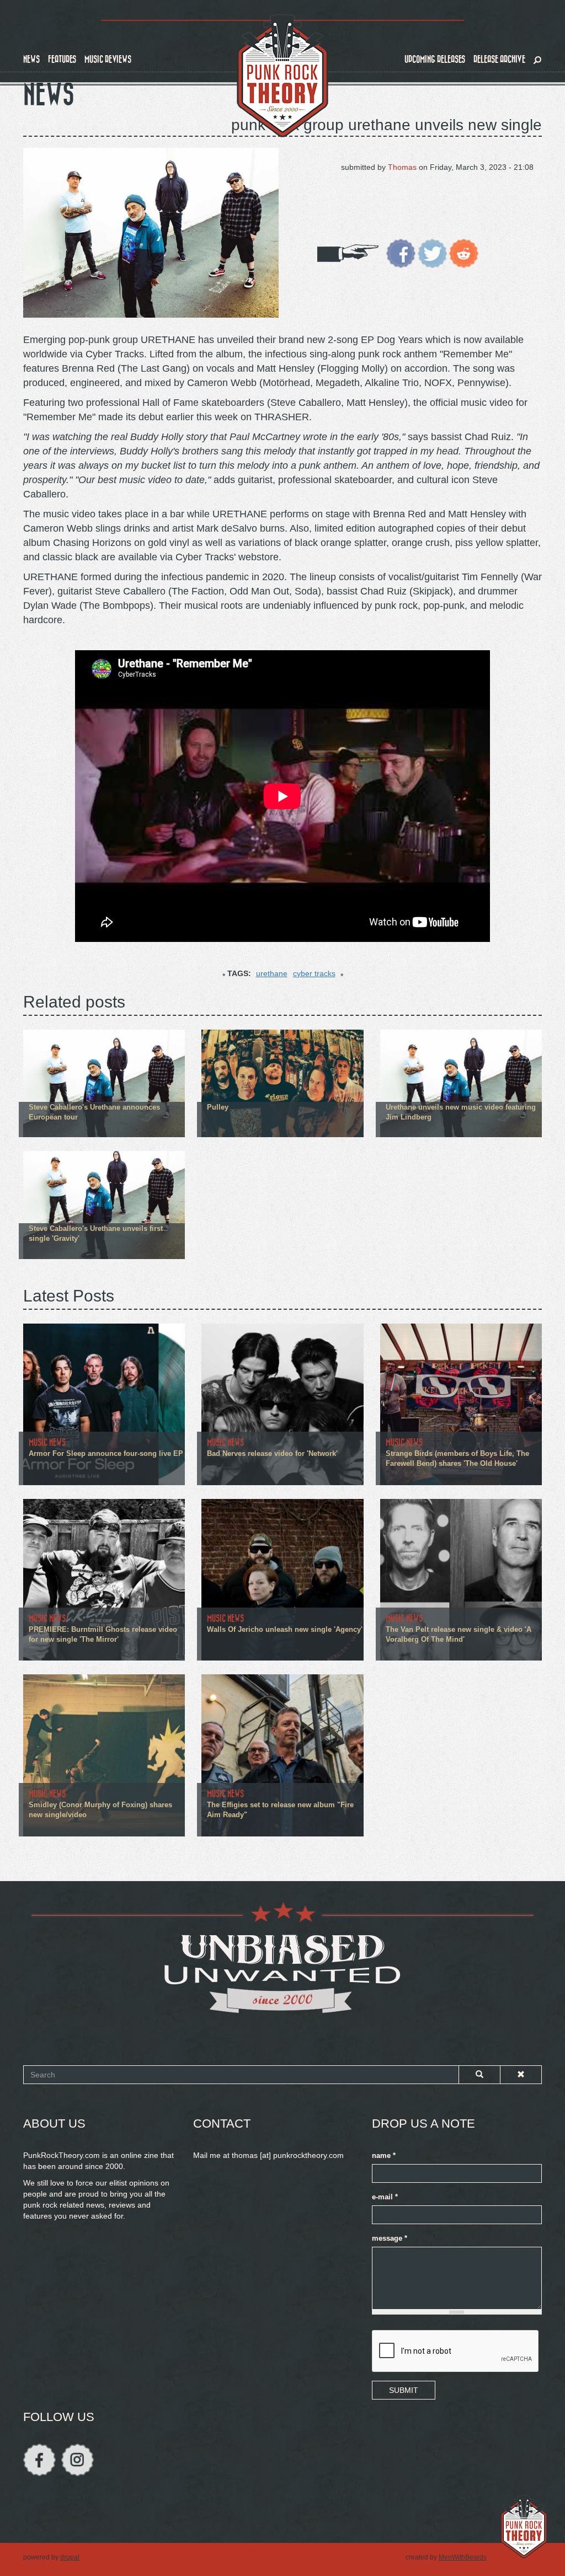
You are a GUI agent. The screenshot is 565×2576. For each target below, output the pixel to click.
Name (384, 2156)
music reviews (108, 59)
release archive (499, 59)
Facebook (39, 2460)
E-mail (385, 2197)
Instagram (78, 2460)
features (62, 59)
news (31, 59)
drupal (70, 2557)
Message (390, 2238)
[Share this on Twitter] (432, 253)
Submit (404, 2390)
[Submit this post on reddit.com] (464, 253)
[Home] (282, 76)
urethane (272, 973)
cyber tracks (314, 973)
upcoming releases (435, 59)
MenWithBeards (463, 2557)
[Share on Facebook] (401, 253)
